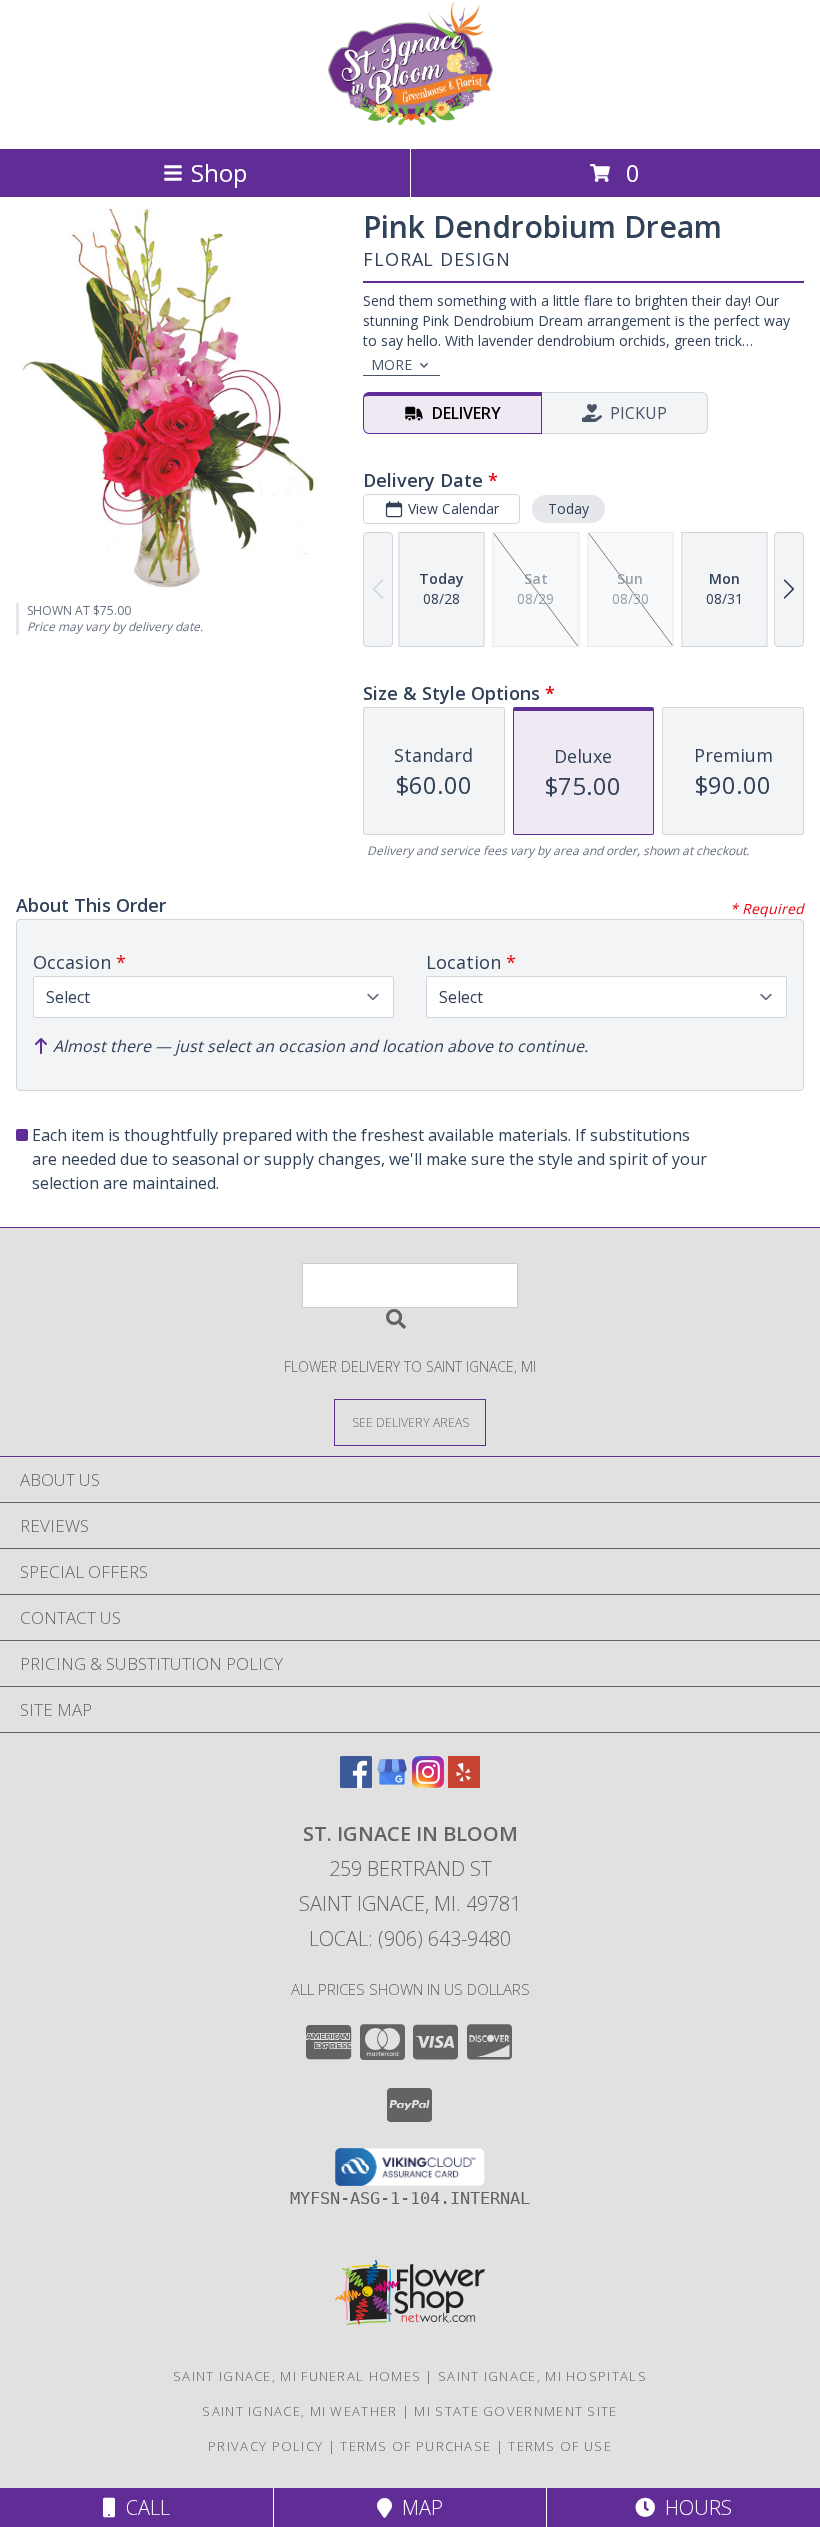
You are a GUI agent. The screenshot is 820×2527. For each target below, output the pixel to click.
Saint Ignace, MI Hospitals (542, 2376)
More (391, 364)
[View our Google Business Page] (392, 1781)
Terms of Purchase (415, 2446)
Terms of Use (560, 2446)
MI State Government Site (515, 2411)
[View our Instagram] (428, 1781)
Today (568, 508)
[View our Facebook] (356, 1781)
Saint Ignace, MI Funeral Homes (297, 2376)
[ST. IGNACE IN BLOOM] (409, 119)
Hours (693, 2507)
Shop (219, 172)
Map (417, 2507)
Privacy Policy (265, 2446)
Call (143, 2507)
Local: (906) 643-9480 (410, 1938)
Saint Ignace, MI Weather (299, 2411)
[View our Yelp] (464, 1781)
